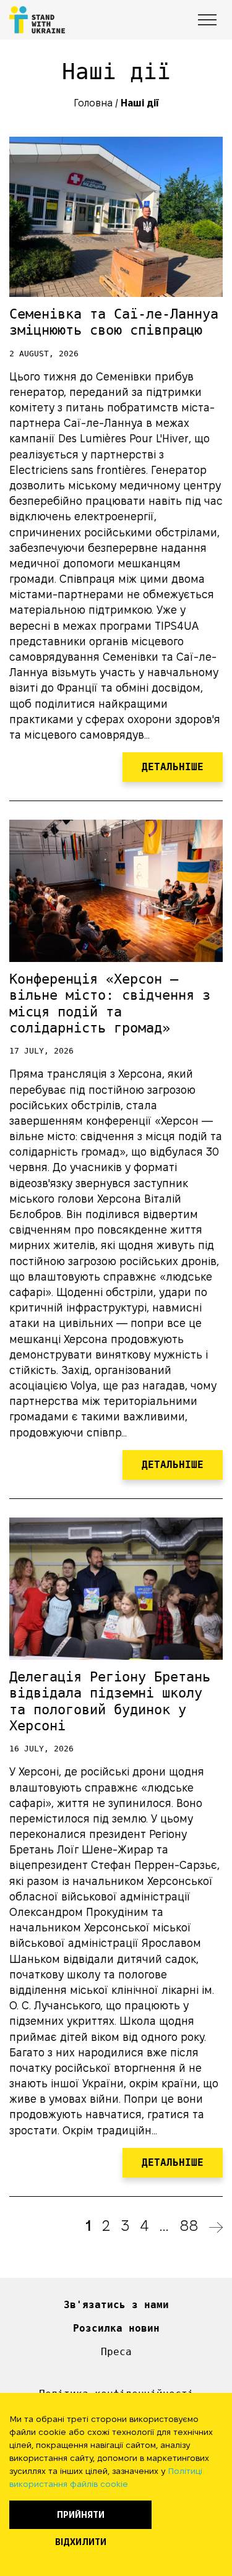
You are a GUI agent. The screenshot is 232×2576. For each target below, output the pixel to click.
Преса (116, 2352)
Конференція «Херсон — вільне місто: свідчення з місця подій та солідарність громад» (110, 1003)
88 (189, 2226)
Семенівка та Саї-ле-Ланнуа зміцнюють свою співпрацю (114, 322)
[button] (193, 18)
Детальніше (173, 767)
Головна (93, 103)
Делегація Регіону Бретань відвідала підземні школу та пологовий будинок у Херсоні (110, 1701)
